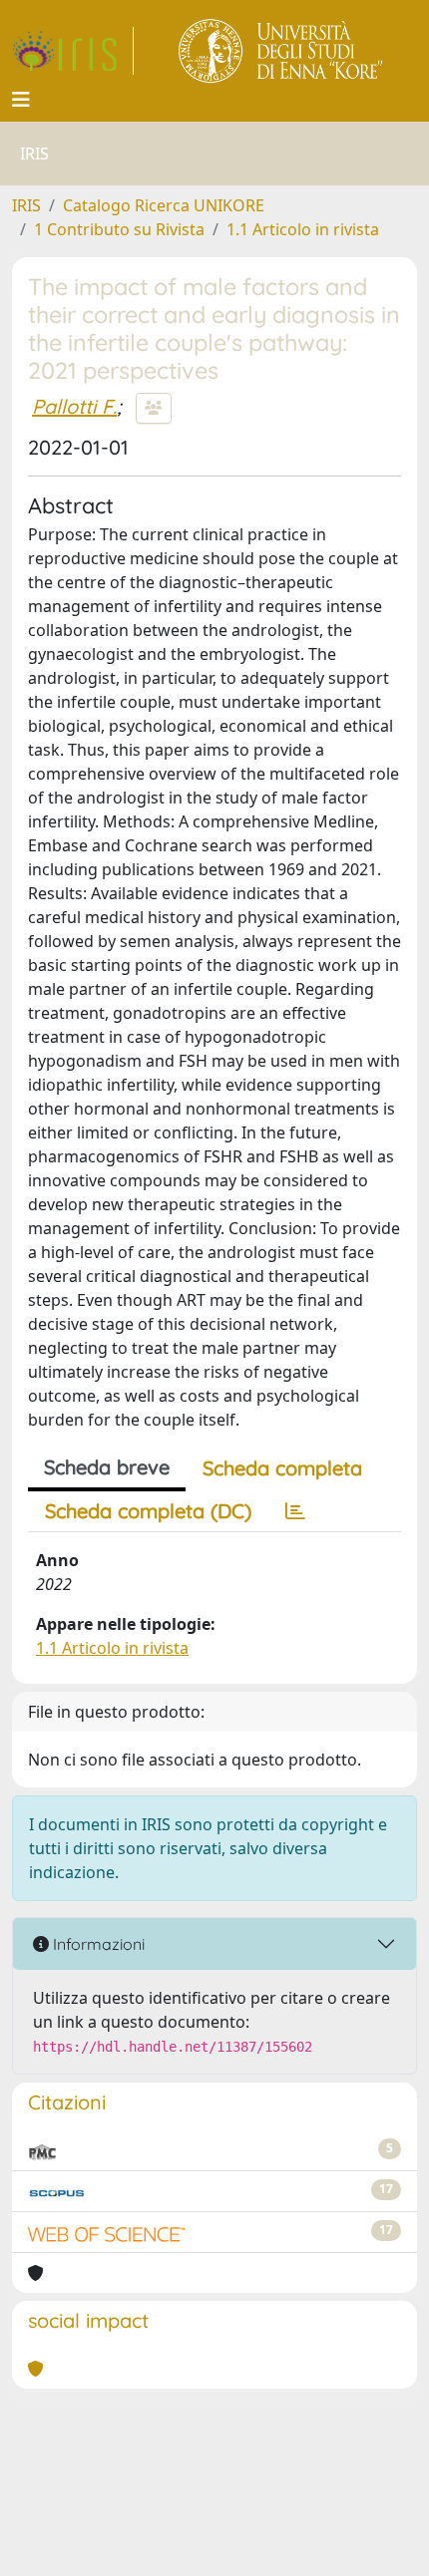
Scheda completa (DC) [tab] (148, 1511)
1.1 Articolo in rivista (303, 229)
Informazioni (97, 1944)
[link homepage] (73, 51)
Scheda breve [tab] (107, 1467)
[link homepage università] (282, 51)
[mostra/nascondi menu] (21, 100)
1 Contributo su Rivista (119, 229)
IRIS (26, 205)
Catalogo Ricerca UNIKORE (164, 205)
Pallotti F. (74, 406)
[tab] (295, 1511)
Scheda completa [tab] (282, 1468)
